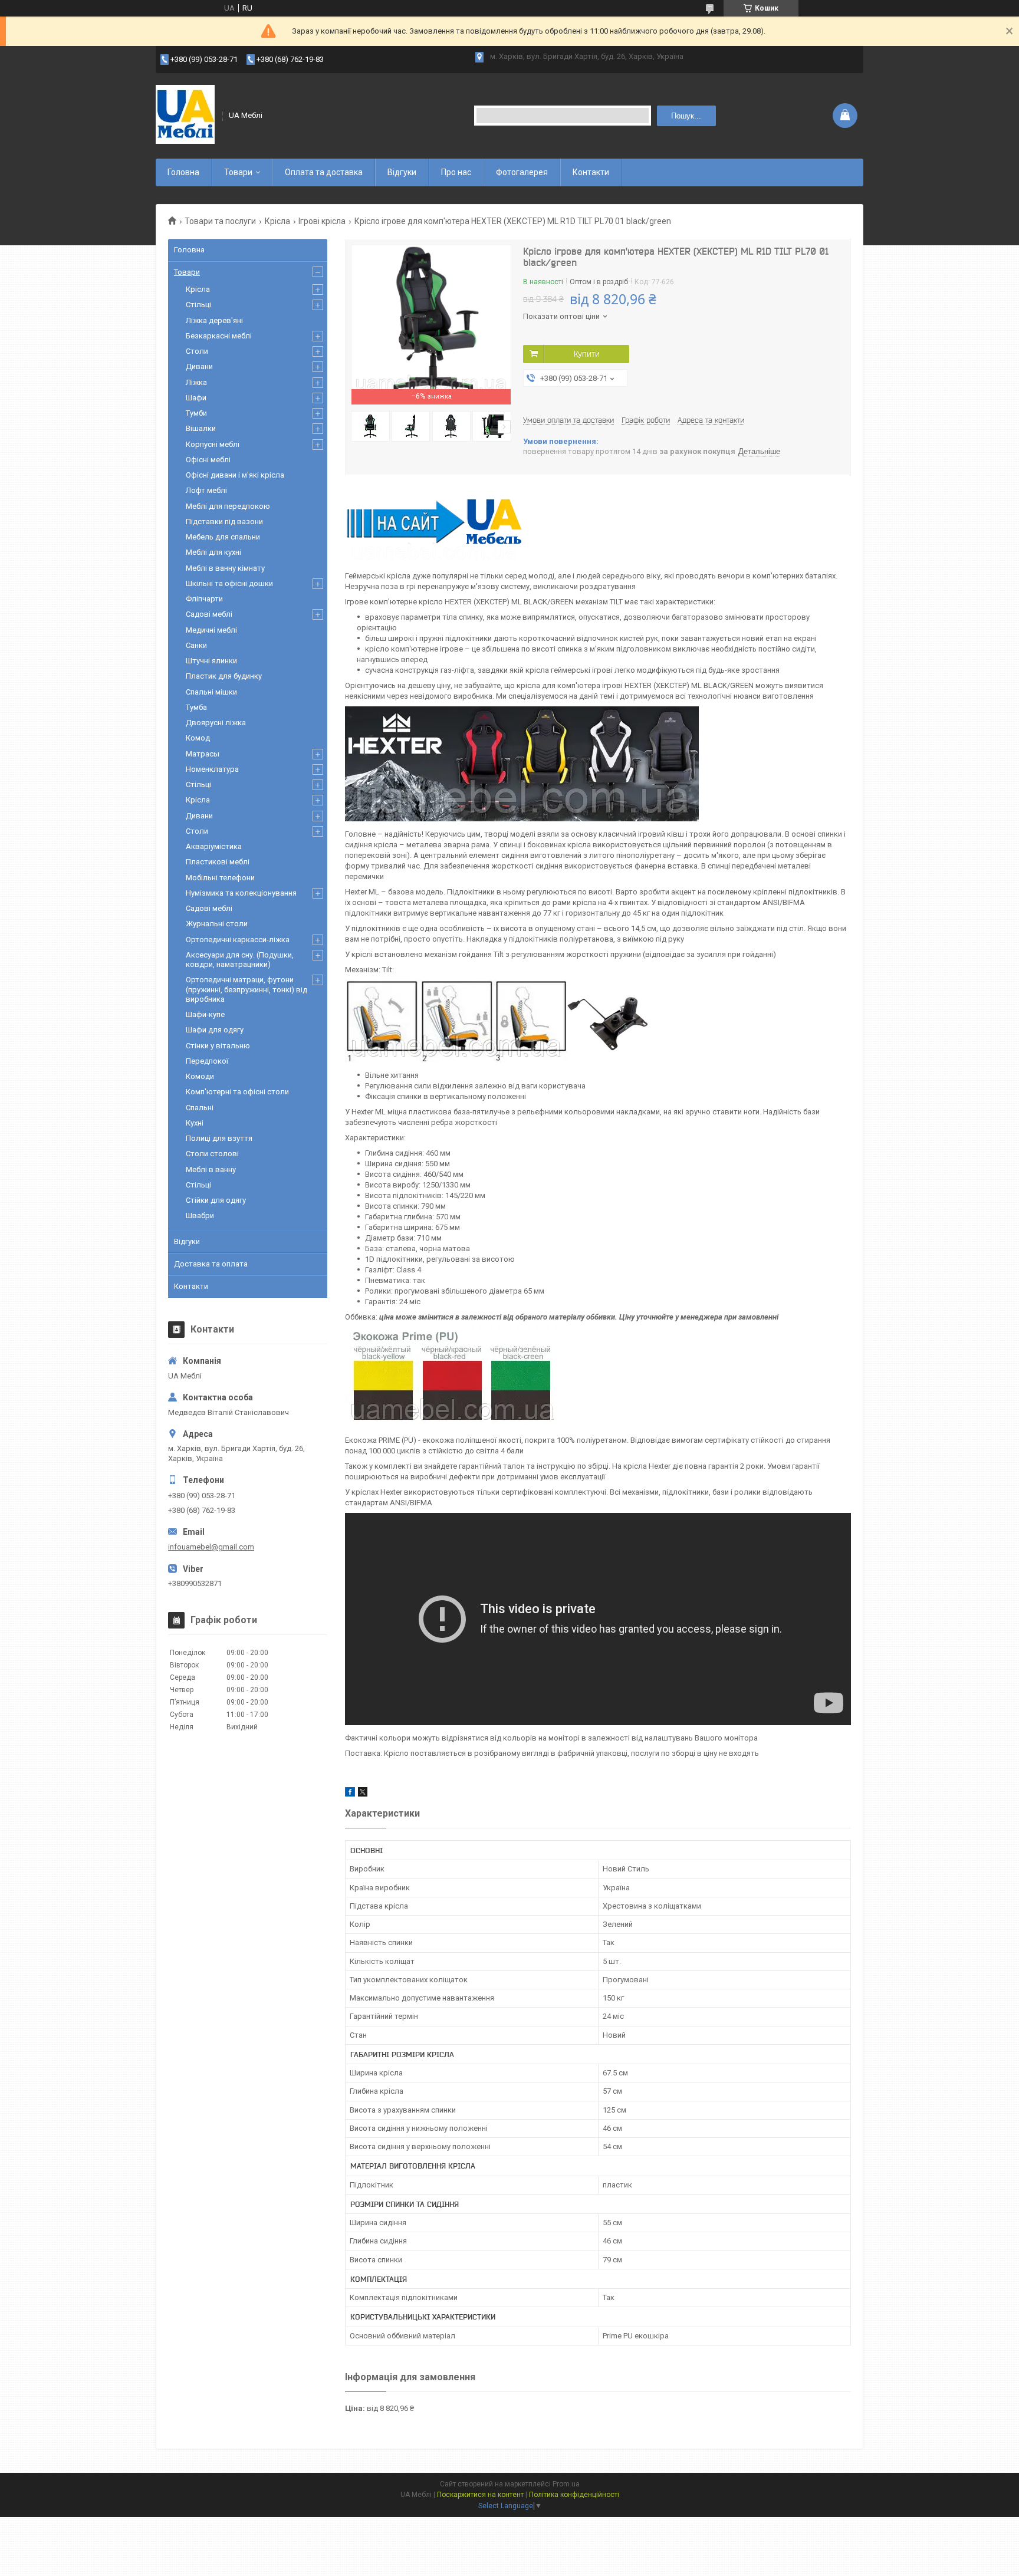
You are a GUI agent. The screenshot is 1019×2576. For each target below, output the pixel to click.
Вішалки (201, 428)
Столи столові (212, 1154)
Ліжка (196, 382)
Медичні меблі (211, 630)
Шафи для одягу (215, 1030)
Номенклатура (212, 769)
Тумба (196, 707)
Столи (197, 351)
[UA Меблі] (185, 116)
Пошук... (686, 116)
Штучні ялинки (211, 661)
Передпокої (207, 1061)
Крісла (277, 221)
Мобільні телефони (220, 878)
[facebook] (350, 1794)
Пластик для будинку (224, 676)
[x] (363, 1794)
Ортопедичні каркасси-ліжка (238, 940)
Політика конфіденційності (574, 2495)
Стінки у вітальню (218, 1046)
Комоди (200, 1076)
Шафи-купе (205, 1014)
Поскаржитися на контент (480, 2495)
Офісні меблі (208, 460)
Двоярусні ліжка (216, 723)
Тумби (196, 413)
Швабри (200, 1215)
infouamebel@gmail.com (211, 1547)
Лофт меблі (206, 490)
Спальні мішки (211, 692)
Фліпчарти (204, 599)
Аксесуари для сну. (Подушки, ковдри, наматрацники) (240, 960)
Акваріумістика (214, 846)
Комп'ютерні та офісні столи (237, 1092)
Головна (183, 172)
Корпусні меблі (213, 444)
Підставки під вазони (224, 522)
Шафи (196, 398)
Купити (587, 354)
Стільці (198, 305)
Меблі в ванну (211, 1169)
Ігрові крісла (322, 221)
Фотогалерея (522, 172)
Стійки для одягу (216, 1200)
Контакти (591, 172)
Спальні (200, 1108)
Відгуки (402, 172)
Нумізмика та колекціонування (241, 893)
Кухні (195, 1123)
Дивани (199, 366)
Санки (196, 645)
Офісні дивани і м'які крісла (235, 475)
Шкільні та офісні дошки (229, 583)
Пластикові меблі (218, 862)
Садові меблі (209, 614)
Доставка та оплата (211, 1264)
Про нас (456, 172)
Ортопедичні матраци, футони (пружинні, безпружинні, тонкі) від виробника (246, 989)
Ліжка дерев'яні (214, 320)
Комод (198, 738)
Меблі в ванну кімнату (225, 568)
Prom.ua (566, 2484)
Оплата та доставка (324, 172)
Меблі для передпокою (228, 506)
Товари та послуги (220, 221)
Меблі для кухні (213, 552)
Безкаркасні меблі (219, 336)
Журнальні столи (217, 924)
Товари (238, 172)
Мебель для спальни (223, 537)
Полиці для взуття (219, 1138)
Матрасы (203, 754)
